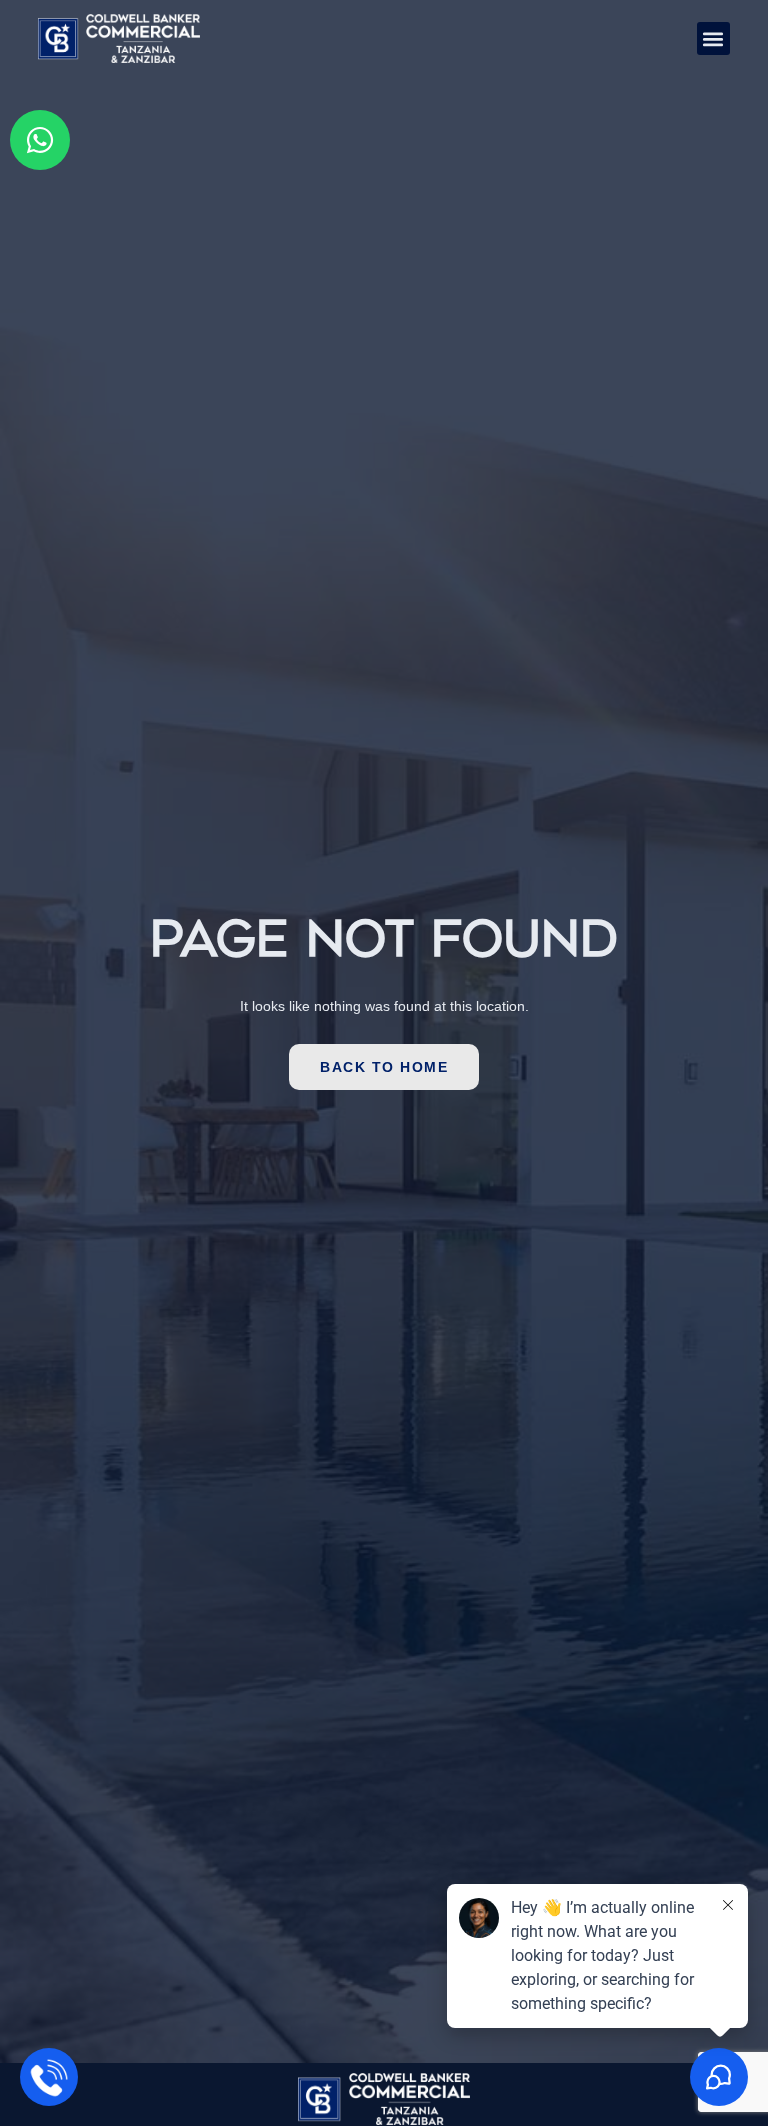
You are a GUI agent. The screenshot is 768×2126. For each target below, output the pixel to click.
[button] (713, 38)
